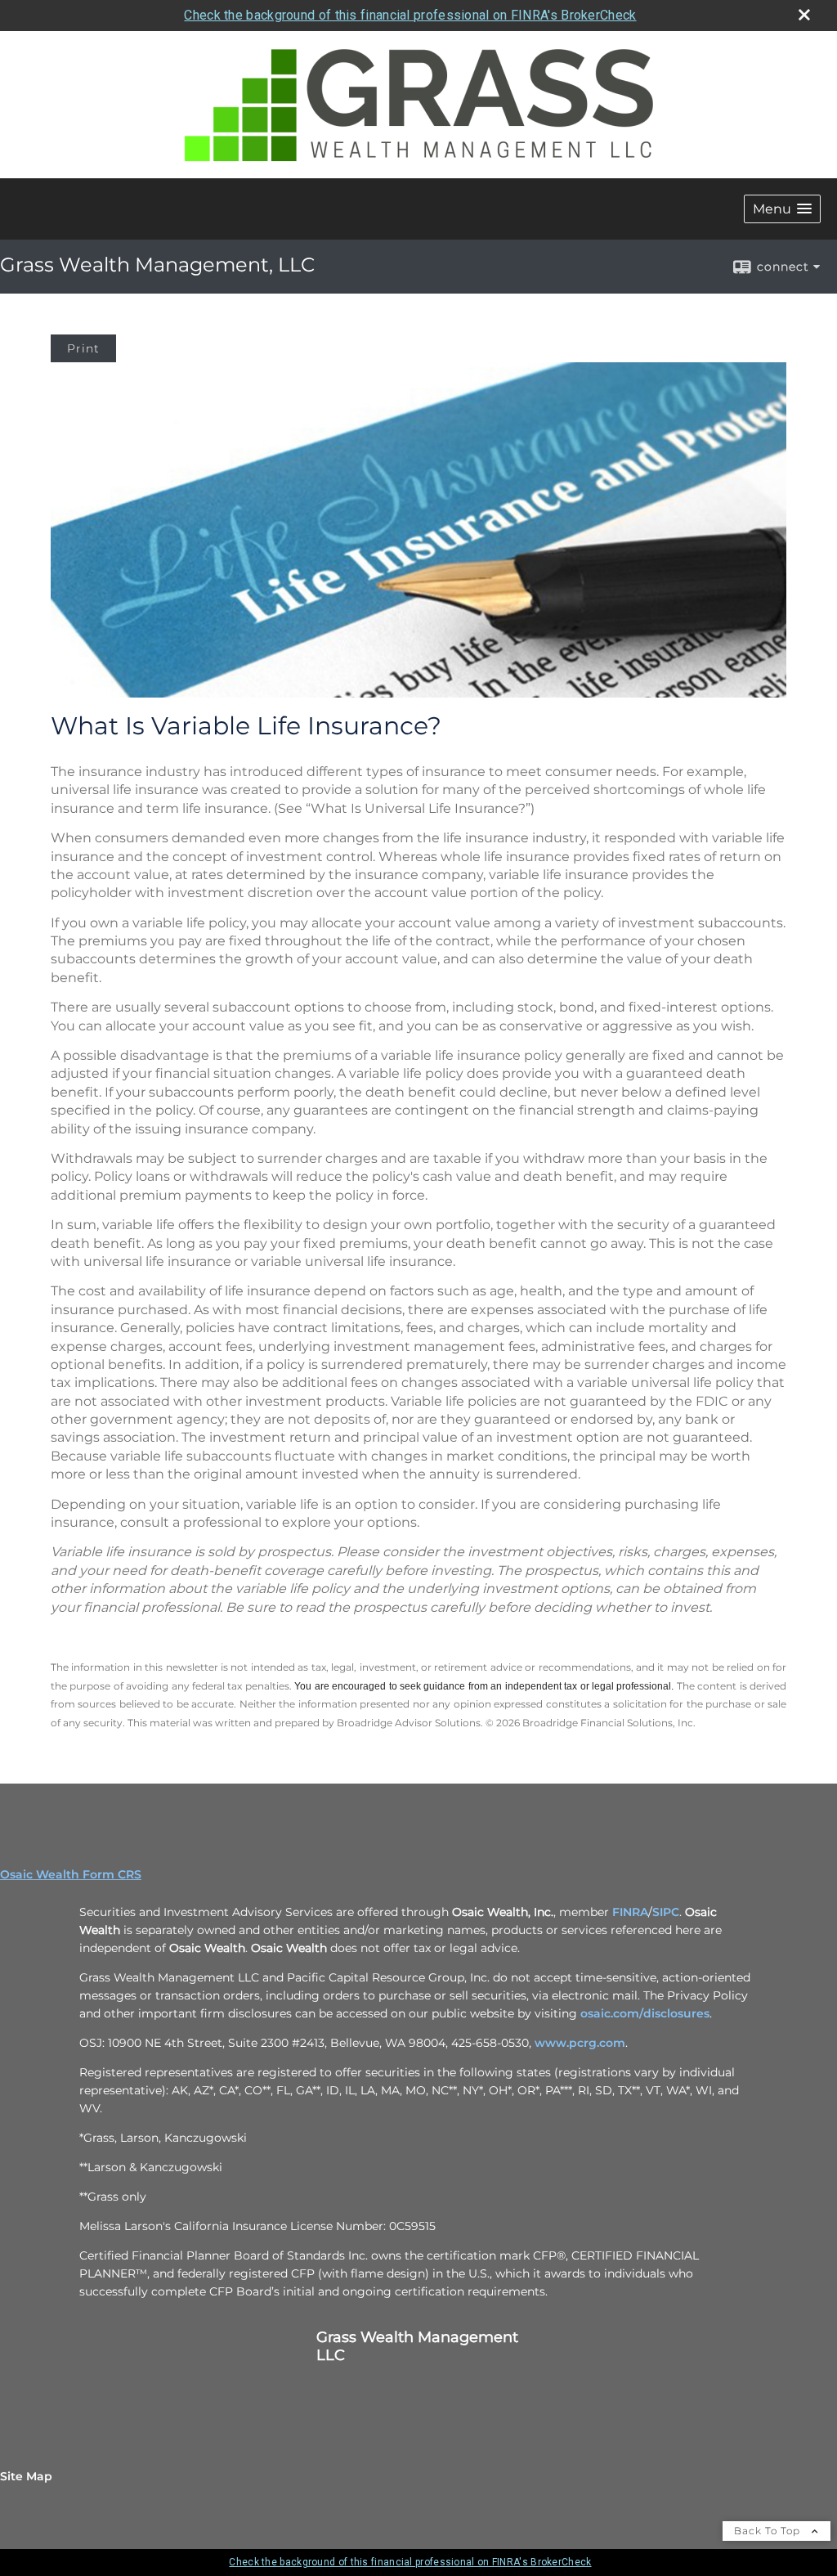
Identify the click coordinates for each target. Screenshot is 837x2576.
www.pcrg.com (580, 2043)
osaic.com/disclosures (645, 2013)
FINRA (630, 1912)
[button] (782, 209)
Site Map (26, 2476)
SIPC (666, 1912)
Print (83, 348)
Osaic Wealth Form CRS (71, 1874)
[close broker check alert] (804, 15)
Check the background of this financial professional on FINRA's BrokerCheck (410, 15)
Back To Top (769, 2531)
